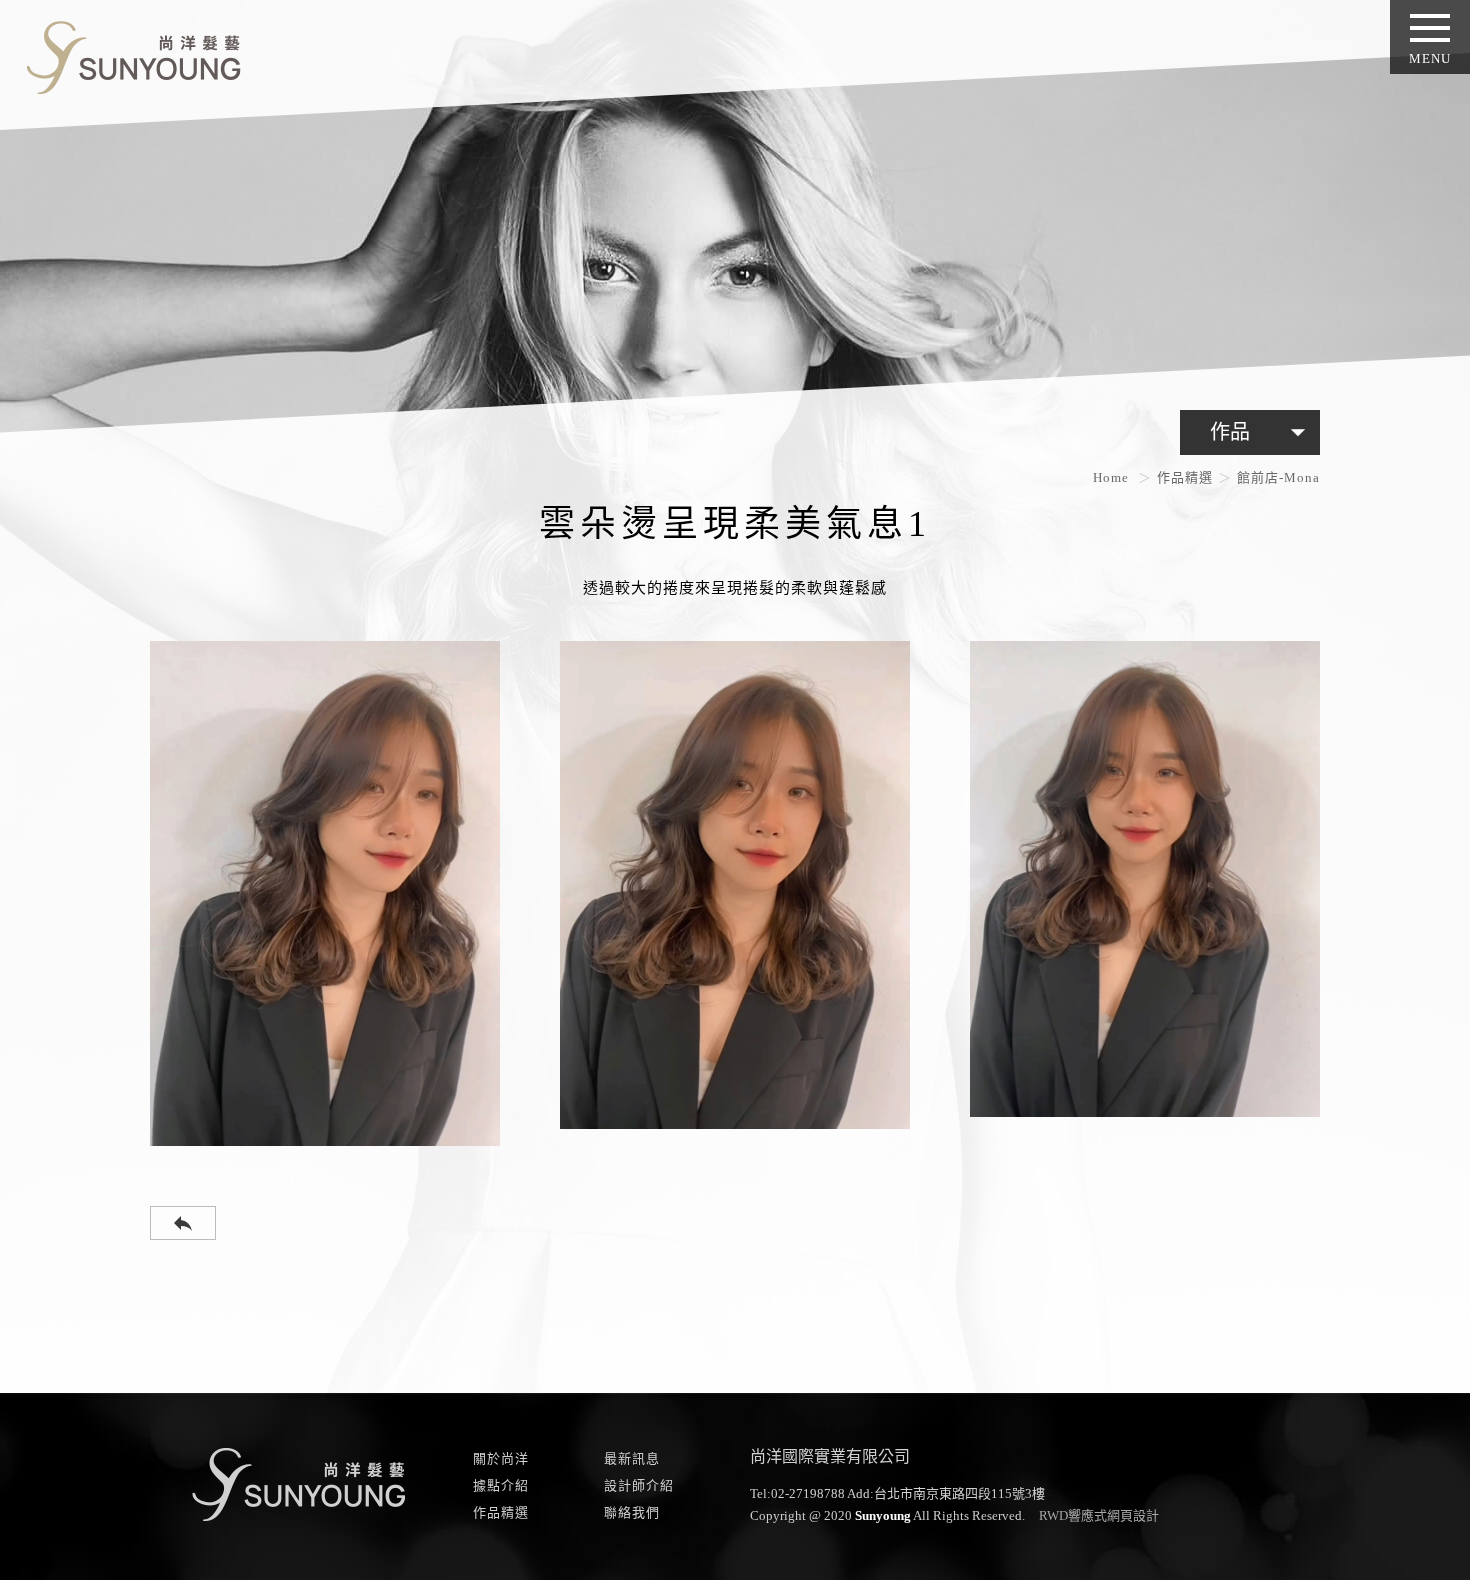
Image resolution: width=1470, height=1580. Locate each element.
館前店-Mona (1278, 477)
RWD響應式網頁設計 (1099, 1515)
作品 (1262, 432)
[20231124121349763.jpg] (1145, 879)
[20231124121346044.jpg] (735, 885)
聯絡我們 (632, 1512)
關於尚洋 (501, 1458)
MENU (1430, 58)
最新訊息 (632, 1458)
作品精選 (1185, 477)
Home (1111, 477)
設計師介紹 (639, 1485)
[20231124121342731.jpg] (325, 894)
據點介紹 (501, 1485)
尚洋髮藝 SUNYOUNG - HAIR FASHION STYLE (126, 53)
